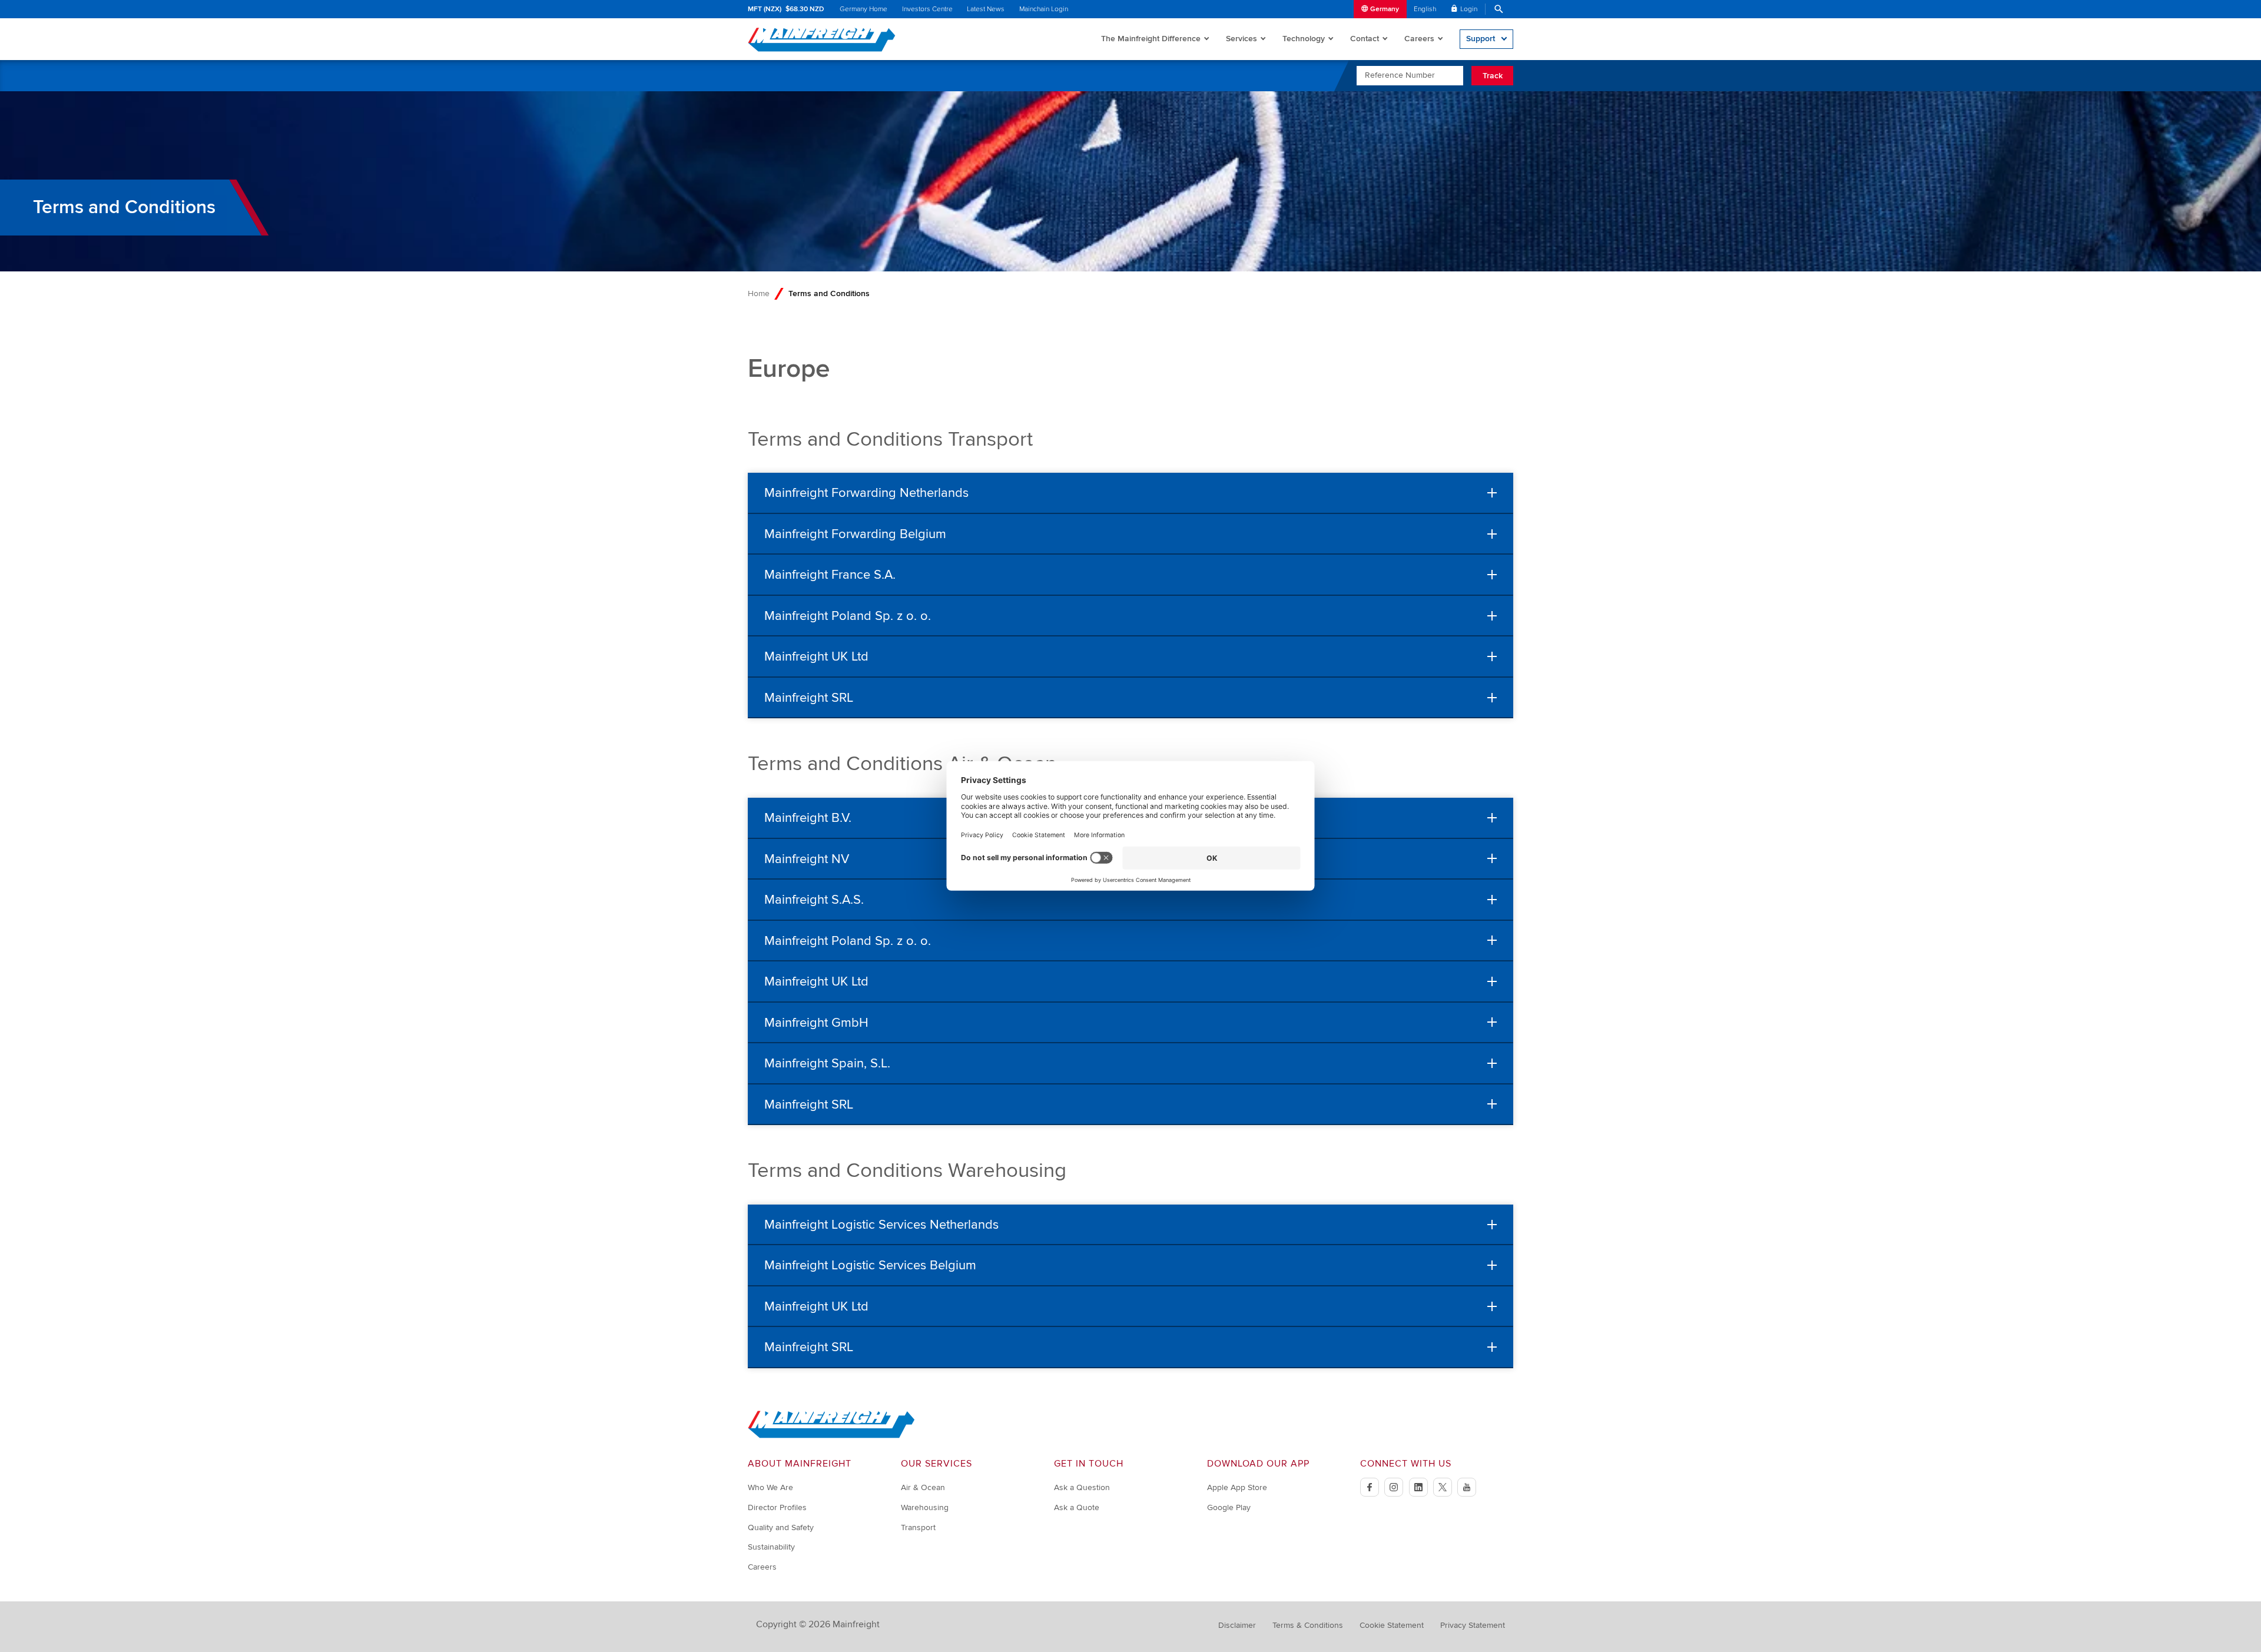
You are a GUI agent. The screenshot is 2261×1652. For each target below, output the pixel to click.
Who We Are (770, 1487)
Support (1481, 39)
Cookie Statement (1392, 1625)
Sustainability (771, 1547)
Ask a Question (1082, 1487)
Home (759, 293)
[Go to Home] (831, 1436)
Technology (1304, 39)
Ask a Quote (1077, 1507)
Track (1493, 76)
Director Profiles (777, 1507)
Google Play (1229, 1507)
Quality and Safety (781, 1527)
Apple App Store (1237, 1487)
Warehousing (925, 1507)
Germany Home (863, 9)
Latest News (986, 9)
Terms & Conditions (1308, 1625)
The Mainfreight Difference (1151, 39)
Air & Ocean (923, 1487)
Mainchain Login (1044, 9)
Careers (1419, 39)
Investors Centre (927, 9)
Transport (918, 1527)
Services (1241, 39)
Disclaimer (1237, 1625)
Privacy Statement (1473, 1625)
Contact (1365, 39)
